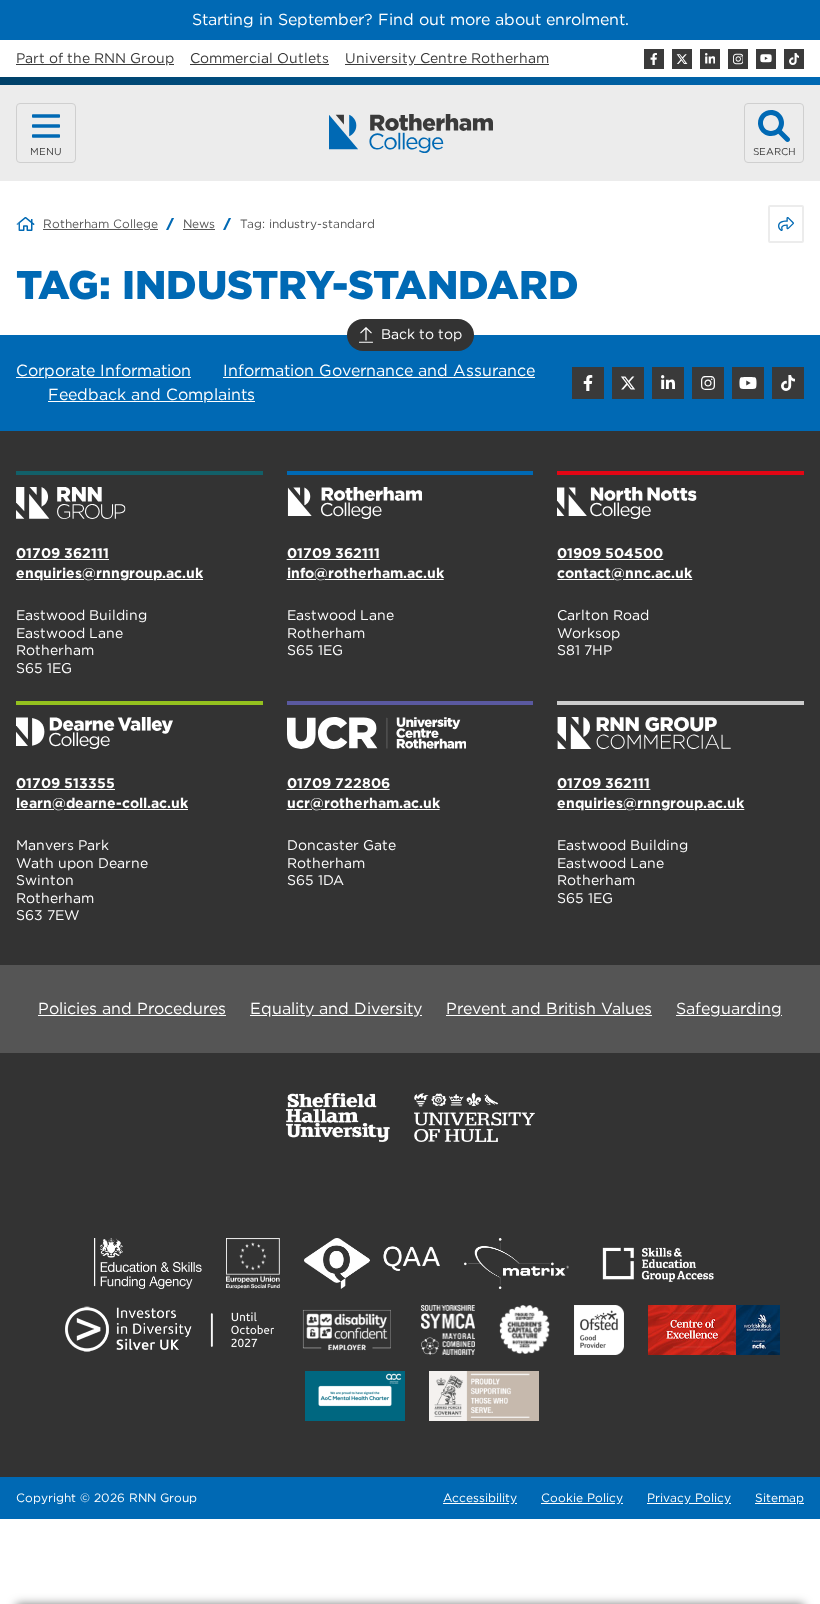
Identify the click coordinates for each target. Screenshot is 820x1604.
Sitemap (779, 1497)
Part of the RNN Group (95, 58)
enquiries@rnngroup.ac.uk (109, 573)
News (199, 223)
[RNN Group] (139, 497)
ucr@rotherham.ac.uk (363, 803)
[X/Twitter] (682, 59)
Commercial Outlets (259, 58)
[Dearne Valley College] (139, 727)
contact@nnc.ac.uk (624, 573)
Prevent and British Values (549, 1008)
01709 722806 (338, 783)
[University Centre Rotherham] (410, 727)
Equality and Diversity (336, 1008)
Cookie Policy (582, 1497)
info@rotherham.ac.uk (365, 573)
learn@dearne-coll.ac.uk (102, 803)
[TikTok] (794, 59)
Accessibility (480, 1497)
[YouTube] (766, 59)
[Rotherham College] (410, 133)
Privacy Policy (689, 1497)
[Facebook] (654, 59)
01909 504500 (610, 553)
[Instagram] (738, 59)
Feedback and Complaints (151, 394)
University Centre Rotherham (447, 58)
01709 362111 (62, 553)
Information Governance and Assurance (379, 370)
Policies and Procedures (132, 1008)
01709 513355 (65, 783)
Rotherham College (100, 223)
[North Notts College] (680, 497)
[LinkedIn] (710, 59)
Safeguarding (729, 1008)
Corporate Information (103, 370)
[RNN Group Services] (680, 727)
